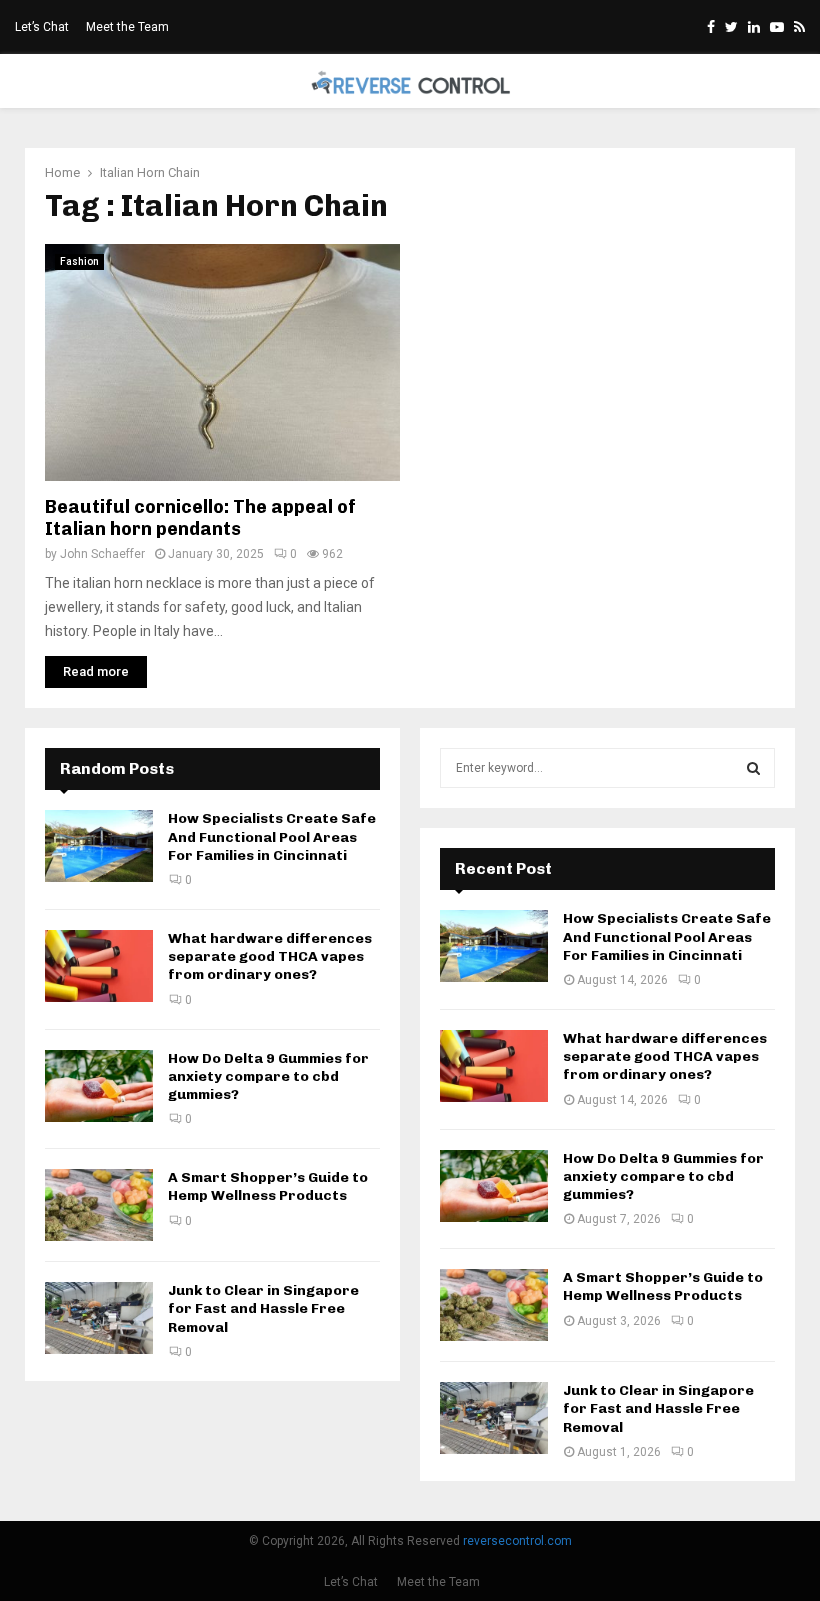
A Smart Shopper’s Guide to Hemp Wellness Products (268, 1186)
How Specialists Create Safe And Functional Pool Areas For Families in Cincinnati (272, 836)
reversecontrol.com (517, 1541)
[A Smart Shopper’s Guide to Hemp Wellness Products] (99, 1205)
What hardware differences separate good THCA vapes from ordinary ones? (270, 956)
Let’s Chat (42, 27)
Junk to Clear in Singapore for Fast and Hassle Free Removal (263, 1308)
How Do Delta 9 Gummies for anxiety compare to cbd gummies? (268, 1076)
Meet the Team (127, 27)
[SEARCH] (753, 768)
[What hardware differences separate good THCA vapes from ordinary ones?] (99, 966)
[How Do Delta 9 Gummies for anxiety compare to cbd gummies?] (99, 1086)
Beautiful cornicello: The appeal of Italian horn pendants (200, 518)
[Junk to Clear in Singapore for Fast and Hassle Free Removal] (99, 1318)
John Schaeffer (102, 554)
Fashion (79, 261)
